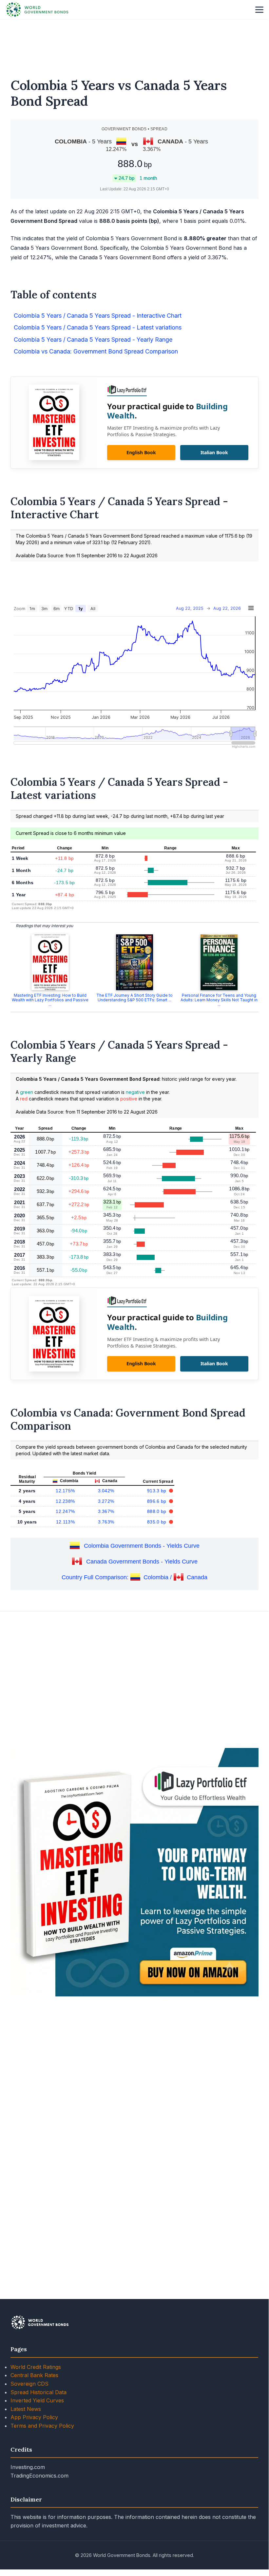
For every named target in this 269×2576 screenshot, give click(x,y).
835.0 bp (157, 1522)
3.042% (106, 1491)
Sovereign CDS (29, 2384)
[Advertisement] (134, 44)
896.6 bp (157, 1501)
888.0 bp (157, 1511)
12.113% (65, 1522)
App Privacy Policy (34, 2417)
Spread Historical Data (38, 2392)
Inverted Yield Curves (37, 2400)
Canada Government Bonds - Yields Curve (142, 1562)
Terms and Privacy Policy (42, 2426)
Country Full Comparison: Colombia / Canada (134, 1577)
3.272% (106, 1501)
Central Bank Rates (34, 2375)
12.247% (65, 1511)
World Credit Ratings (36, 2367)
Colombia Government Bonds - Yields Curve (142, 1546)
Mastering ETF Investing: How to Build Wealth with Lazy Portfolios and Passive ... (50, 1000)
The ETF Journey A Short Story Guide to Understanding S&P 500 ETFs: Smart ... (134, 998)
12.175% (65, 1491)
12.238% (65, 1501)
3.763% (106, 1522)
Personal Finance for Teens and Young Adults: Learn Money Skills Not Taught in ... (219, 1000)
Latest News (26, 2409)
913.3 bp (157, 1491)
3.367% (106, 1511)
